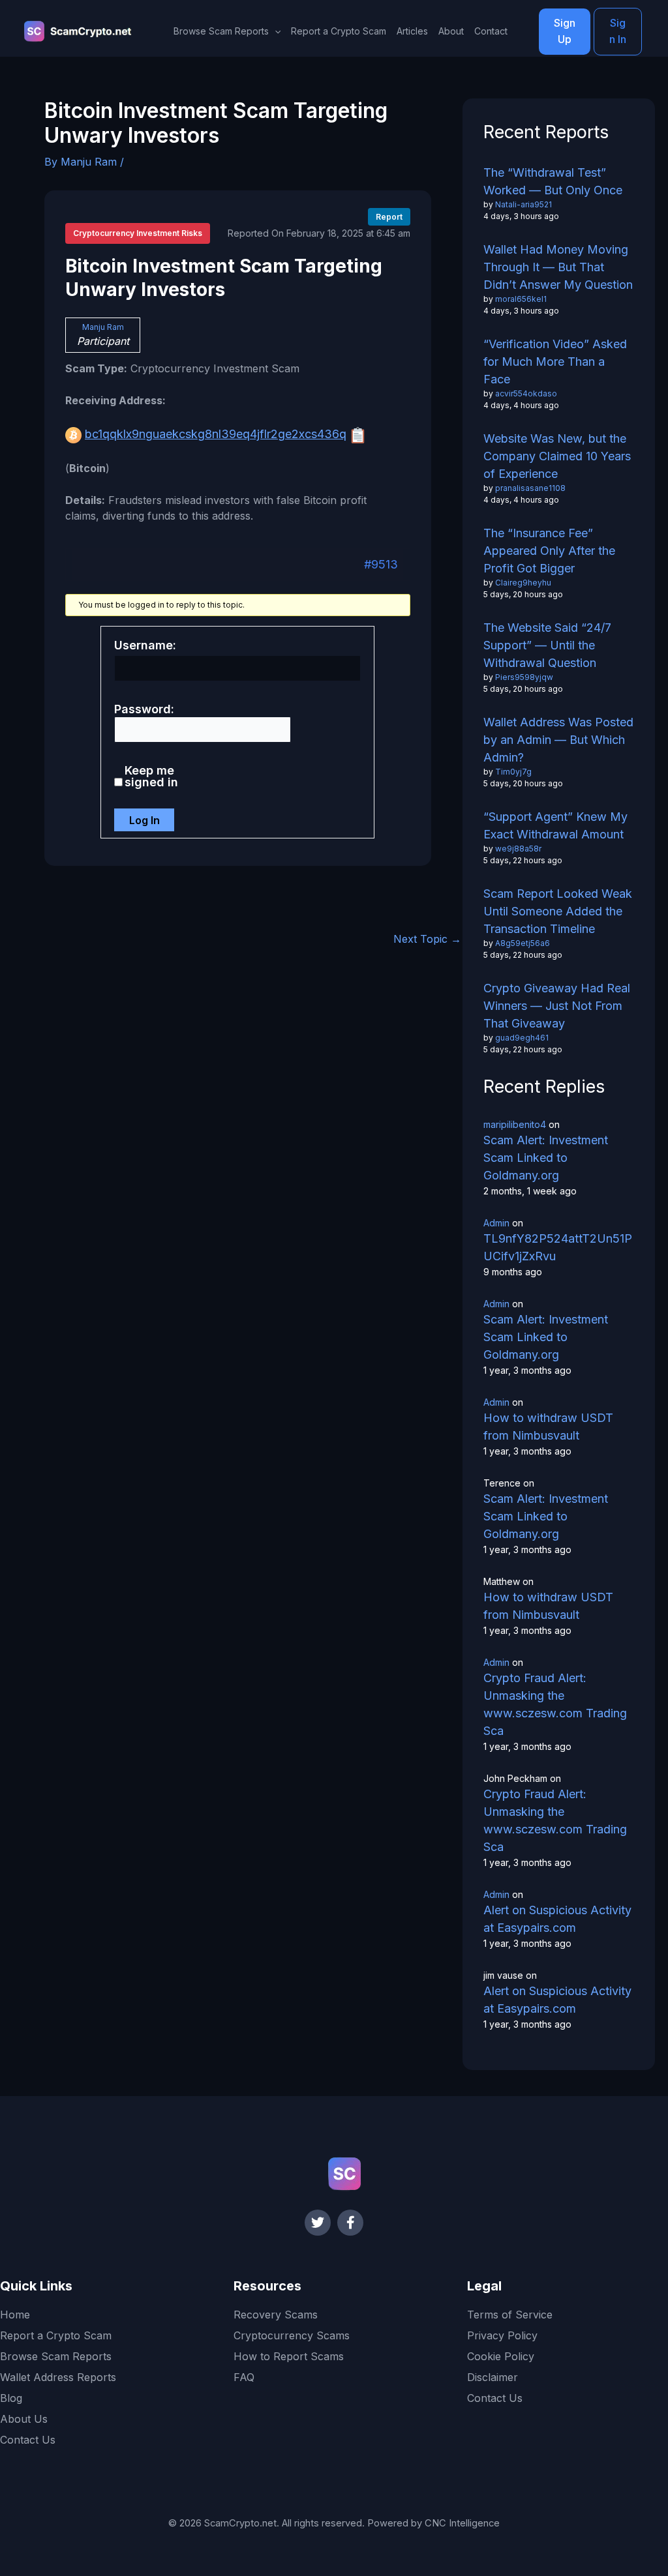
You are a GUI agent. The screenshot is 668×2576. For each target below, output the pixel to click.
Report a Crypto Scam (339, 31)
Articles (412, 31)
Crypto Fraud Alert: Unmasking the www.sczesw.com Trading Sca (555, 1704)
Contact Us (28, 2440)
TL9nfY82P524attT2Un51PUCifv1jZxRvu (558, 1247)
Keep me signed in (151, 777)
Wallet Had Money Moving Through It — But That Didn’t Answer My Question (558, 267)
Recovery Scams (276, 2315)
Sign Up (565, 31)
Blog (11, 2398)
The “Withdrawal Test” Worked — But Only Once (553, 181)
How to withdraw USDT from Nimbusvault (548, 1427)
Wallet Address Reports (58, 2377)
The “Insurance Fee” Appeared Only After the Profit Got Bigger (549, 551)
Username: (145, 645)
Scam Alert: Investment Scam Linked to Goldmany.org (546, 1158)
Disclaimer (493, 2377)
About (451, 31)
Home (15, 2315)
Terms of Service (510, 2315)
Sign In (618, 31)
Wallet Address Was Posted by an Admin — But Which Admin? (558, 740)
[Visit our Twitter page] (318, 2223)
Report (389, 217)
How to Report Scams (289, 2356)
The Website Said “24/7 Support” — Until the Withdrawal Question (547, 645)
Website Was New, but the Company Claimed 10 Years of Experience (557, 456)
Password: (144, 709)
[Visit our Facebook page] (350, 2223)
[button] (275, 31)
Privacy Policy (502, 2335)
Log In (144, 820)
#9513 (381, 564)
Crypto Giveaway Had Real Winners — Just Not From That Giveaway (557, 1006)
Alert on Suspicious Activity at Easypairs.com (557, 1919)
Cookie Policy (501, 2356)
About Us (24, 2419)
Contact (491, 31)
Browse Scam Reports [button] (221, 31)
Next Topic (427, 939)
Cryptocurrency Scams (292, 2335)
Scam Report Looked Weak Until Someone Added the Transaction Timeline (558, 911)
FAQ (244, 2377)
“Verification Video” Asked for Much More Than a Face (555, 362)
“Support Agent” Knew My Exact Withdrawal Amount (555, 825)
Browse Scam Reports (56, 2356)
